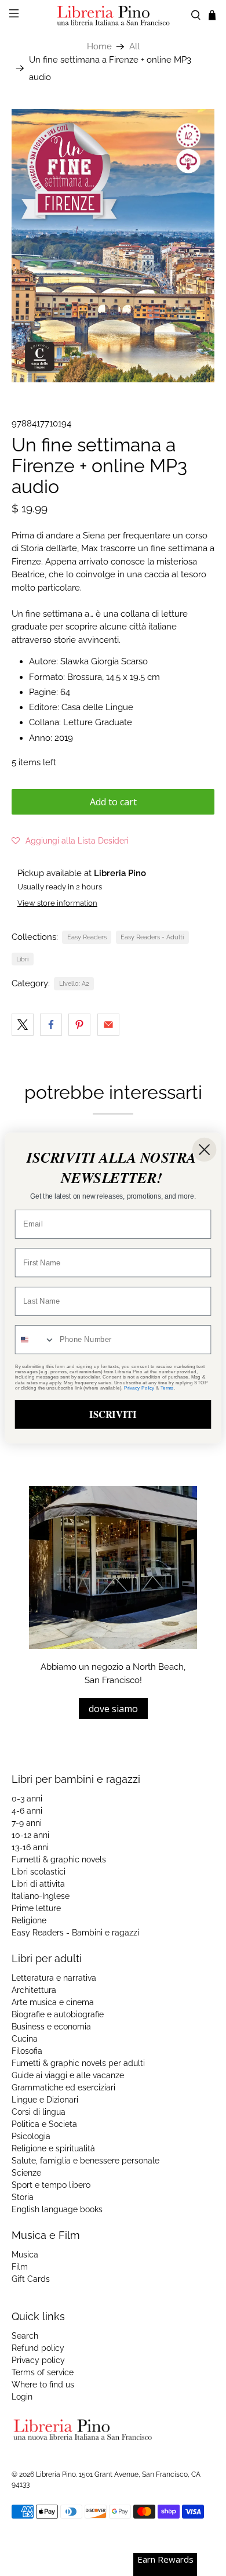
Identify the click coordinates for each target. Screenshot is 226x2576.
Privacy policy (38, 2360)
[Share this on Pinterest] (79, 1025)
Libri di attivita (38, 1884)
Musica (25, 2255)
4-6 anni (27, 1811)
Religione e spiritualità (53, 2148)
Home (99, 47)
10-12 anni (30, 1835)
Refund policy (38, 2348)
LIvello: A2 (74, 983)
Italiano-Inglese (41, 1896)
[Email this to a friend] (108, 1025)
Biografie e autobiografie (58, 2014)
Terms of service (43, 2372)
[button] (70, 841)
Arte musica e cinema (53, 2002)
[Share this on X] (23, 1025)
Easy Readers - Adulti (152, 937)
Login (22, 2397)
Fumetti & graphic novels (59, 1859)
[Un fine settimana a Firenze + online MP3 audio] (113, 246)
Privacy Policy (139, 1388)
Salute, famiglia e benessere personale (85, 2161)
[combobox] (35, 1340)
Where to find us (43, 2385)
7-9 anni (27, 1823)
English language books (57, 2209)
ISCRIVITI (113, 1414)
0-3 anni (27, 1799)
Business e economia (51, 2027)
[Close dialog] (204, 1150)
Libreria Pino (56, 2474)
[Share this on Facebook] (51, 1025)
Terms (167, 1388)
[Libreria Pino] (113, 15)
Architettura (34, 1990)
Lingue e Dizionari (45, 2100)
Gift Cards (31, 2279)
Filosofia (27, 2051)
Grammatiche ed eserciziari (63, 2087)
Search (25, 2336)
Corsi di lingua (39, 2112)
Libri (22, 959)
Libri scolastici (39, 1872)
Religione (29, 1920)
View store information (57, 903)
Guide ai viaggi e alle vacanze (68, 2075)
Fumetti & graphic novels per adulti (78, 2063)
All (134, 47)
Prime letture (36, 1908)
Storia (23, 2197)
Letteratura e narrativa (54, 1978)
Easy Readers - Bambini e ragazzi (75, 1933)
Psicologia (31, 2136)
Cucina (25, 2039)
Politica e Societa (44, 2124)
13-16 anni (30, 1847)
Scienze (26, 2173)
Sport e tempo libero (51, 2185)
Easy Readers (87, 937)
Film (20, 2267)
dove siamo (113, 1709)
